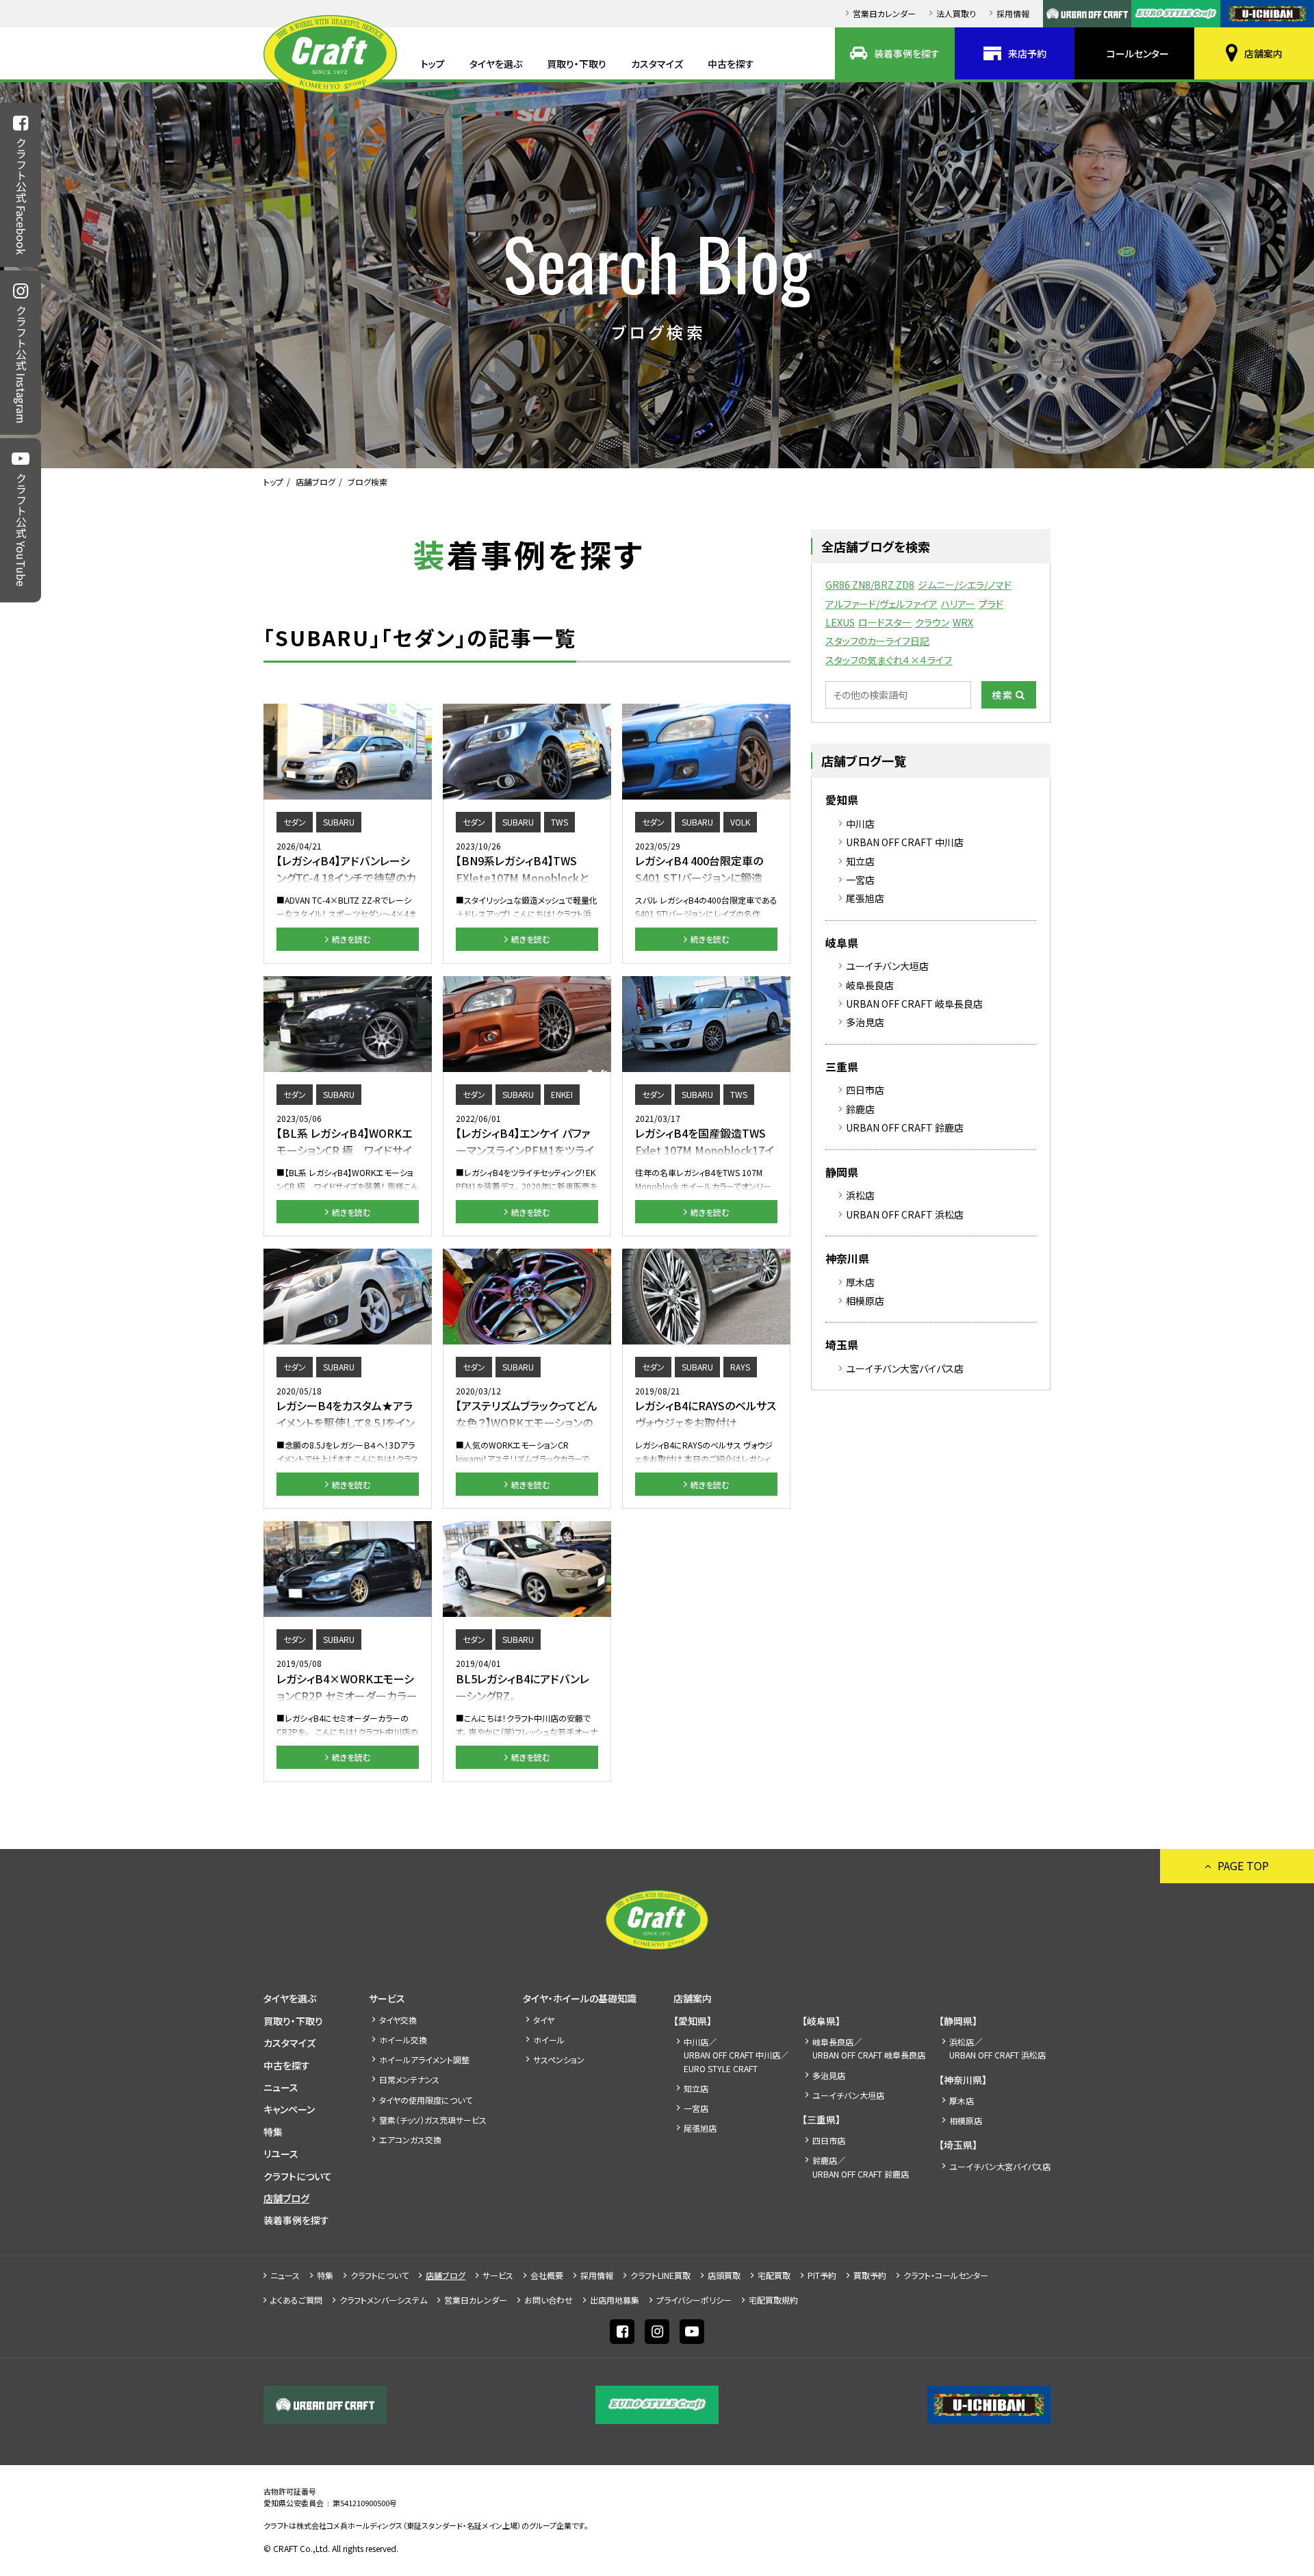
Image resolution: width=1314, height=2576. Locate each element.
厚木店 (860, 1282)
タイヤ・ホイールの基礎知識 (580, 1998)
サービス (387, 1998)
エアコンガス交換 (410, 2140)
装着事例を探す (907, 53)
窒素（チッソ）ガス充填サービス (433, 2120)
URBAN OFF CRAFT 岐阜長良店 (914, 1004)
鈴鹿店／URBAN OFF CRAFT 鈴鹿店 (861, 2167)
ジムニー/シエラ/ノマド (965, 585)
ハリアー (958, 604)
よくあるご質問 (296, 2300)
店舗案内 (1263, 53)
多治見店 (865, 1022)
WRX (963, 622)
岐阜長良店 (870, 985)
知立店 (860, 861)
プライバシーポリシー (694, 2300)
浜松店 (860, 1195)
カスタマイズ (657, 64)
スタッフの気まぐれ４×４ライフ (889, 660)
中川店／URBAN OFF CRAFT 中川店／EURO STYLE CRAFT (736, 2055)
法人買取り (956, 13)
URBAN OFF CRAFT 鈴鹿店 (905, 1127)
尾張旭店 (865, 898)
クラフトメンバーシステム (383, 2300)
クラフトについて (298, 2176)
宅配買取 (774, 2275)
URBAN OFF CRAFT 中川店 (905, 842)
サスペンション (559, 2059)
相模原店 (865, 1301)
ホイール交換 (403, 2040)
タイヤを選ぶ (496, 64)
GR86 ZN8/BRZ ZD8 (870, 585)
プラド (991, 604)
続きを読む (351, 939)
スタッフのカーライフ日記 (877, 641)
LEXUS (840, 622)
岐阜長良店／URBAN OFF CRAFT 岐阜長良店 (869, 2048)
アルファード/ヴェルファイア (881, 604)
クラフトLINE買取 (660, 2275)
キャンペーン (289, 2109)
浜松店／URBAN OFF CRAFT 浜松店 (997, 2048)
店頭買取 (724, 2275)
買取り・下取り (577, 64)
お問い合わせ (549, 2300)
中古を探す (731, 64)
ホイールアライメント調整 (424, 2059)
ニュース (281, 2087)
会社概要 (547, 2275)
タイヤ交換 (398, 2020)
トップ (433, 64)
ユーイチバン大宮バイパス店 (905, 1368)
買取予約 (870, 2275)
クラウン (932, 622)
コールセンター (1138, 53)
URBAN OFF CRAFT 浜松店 (905, 1214)
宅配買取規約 (773, 2300)
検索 (1003, 695)
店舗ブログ (315, 482)
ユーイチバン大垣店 (887, 966)
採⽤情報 (1013, 13)
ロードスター (885, 622)
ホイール (549, 2040)
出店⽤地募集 (615, 2300)
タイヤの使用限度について (426, 2100)
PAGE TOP (1243, 1865)
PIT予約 (822, 2275)
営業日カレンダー (884, 13)
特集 (273, 2132)
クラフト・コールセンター (946, 2275)
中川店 (860, 824)
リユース (281, 2154)
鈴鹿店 (860, 1109)
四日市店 (865, 1090)
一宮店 (860, 880)
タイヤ (544, 2020)
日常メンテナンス (409, 2079)
